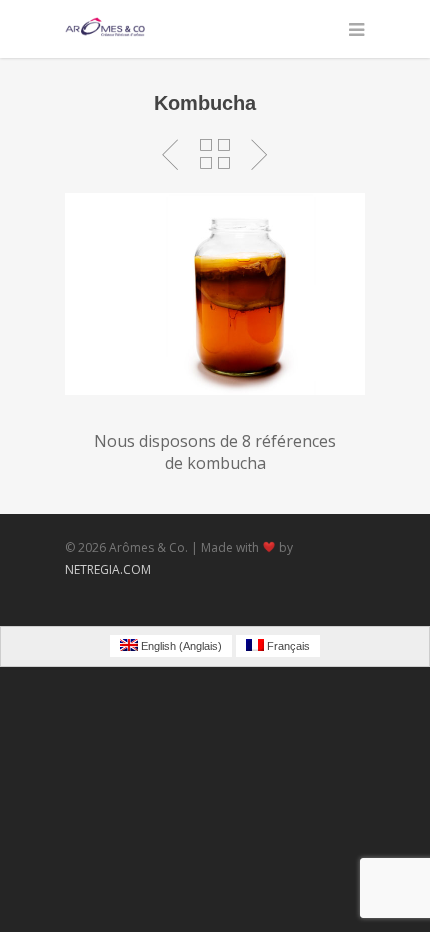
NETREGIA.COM (108, 569)
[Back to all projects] (215, 155)
